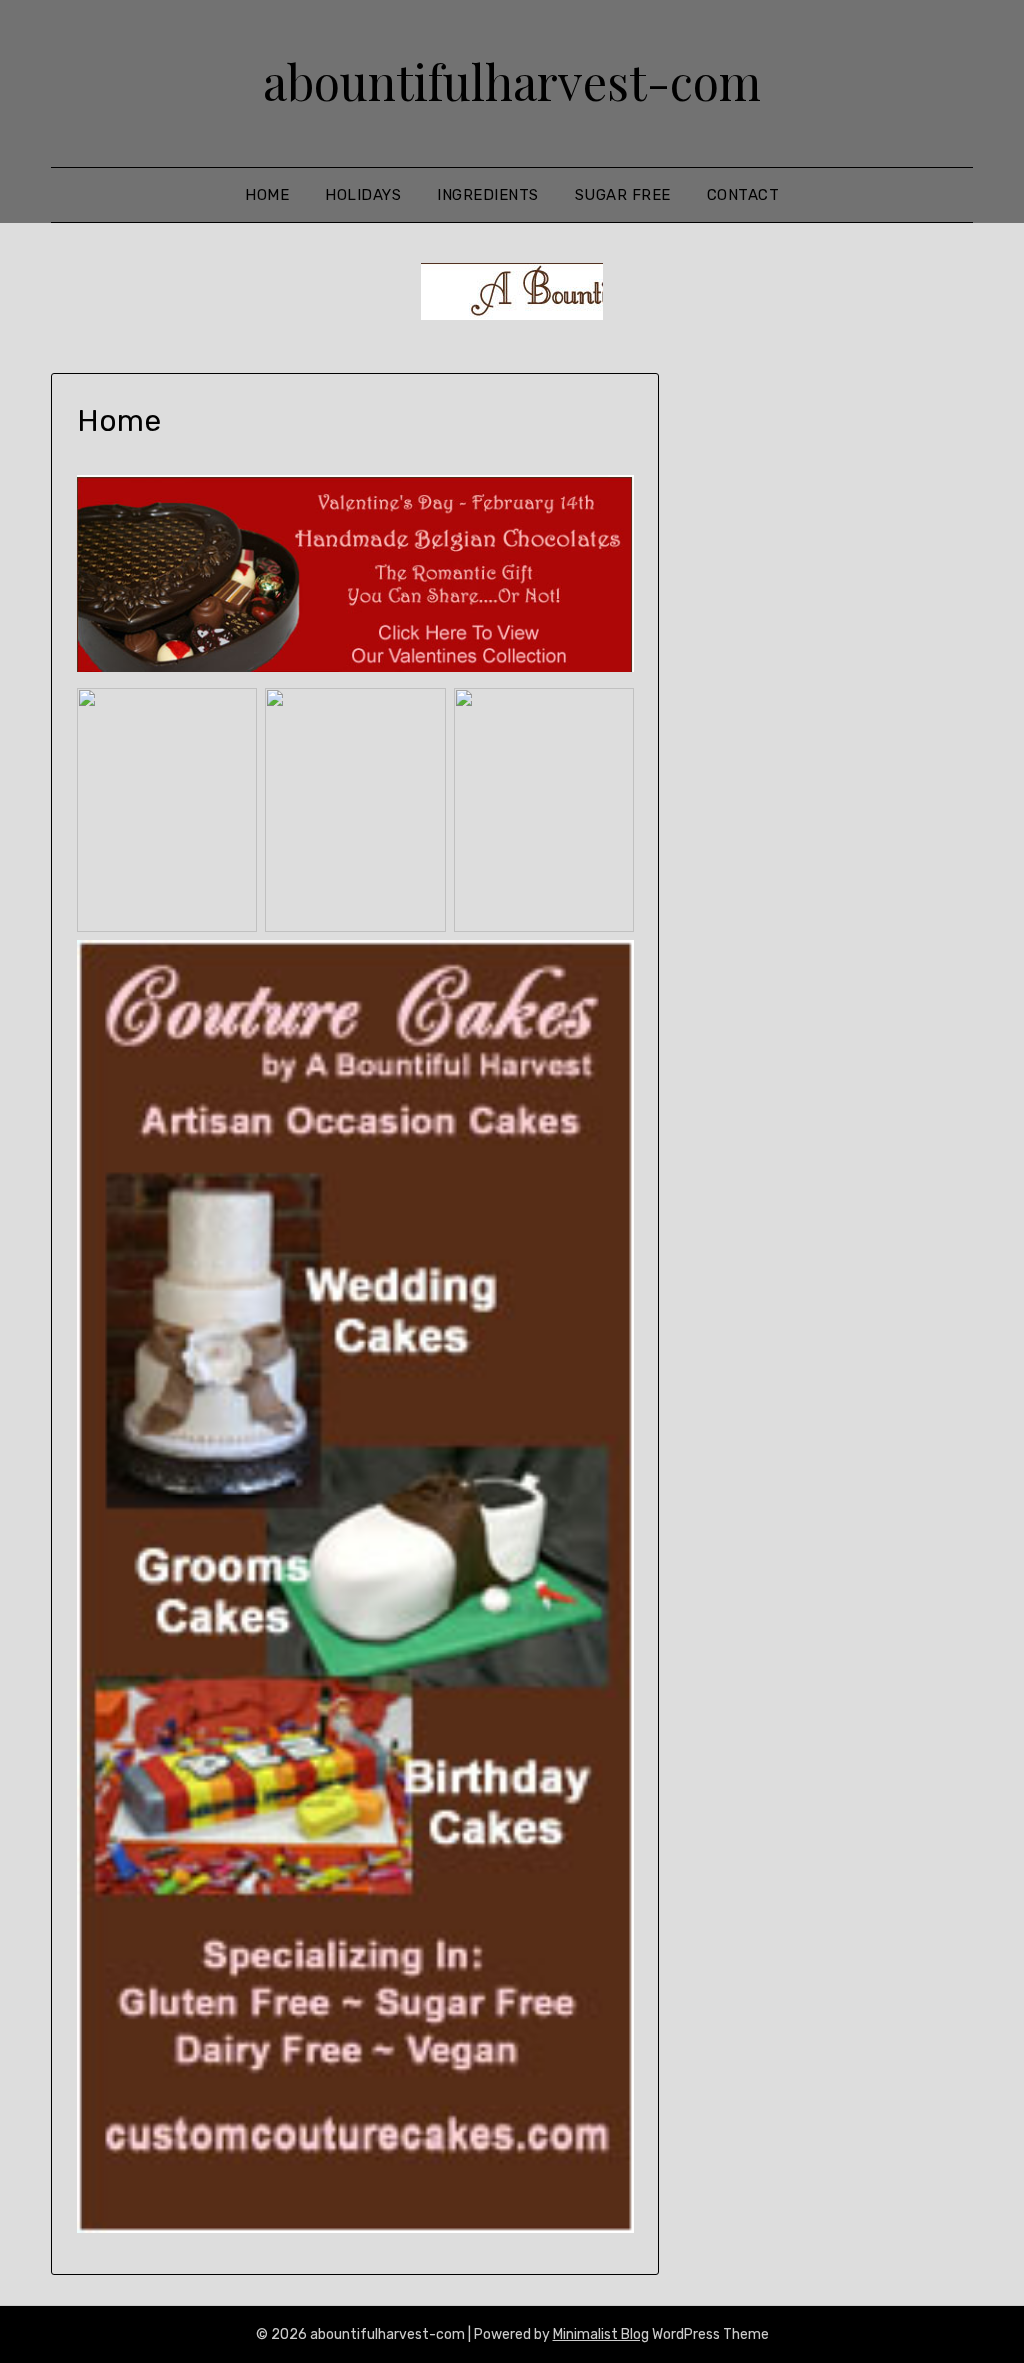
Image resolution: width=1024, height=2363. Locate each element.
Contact (743, 195)
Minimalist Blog (601, 2334)
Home (267, 195)
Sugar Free (623, 195)
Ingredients (488, 195)
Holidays (363, 195)
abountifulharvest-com (512, 81)
